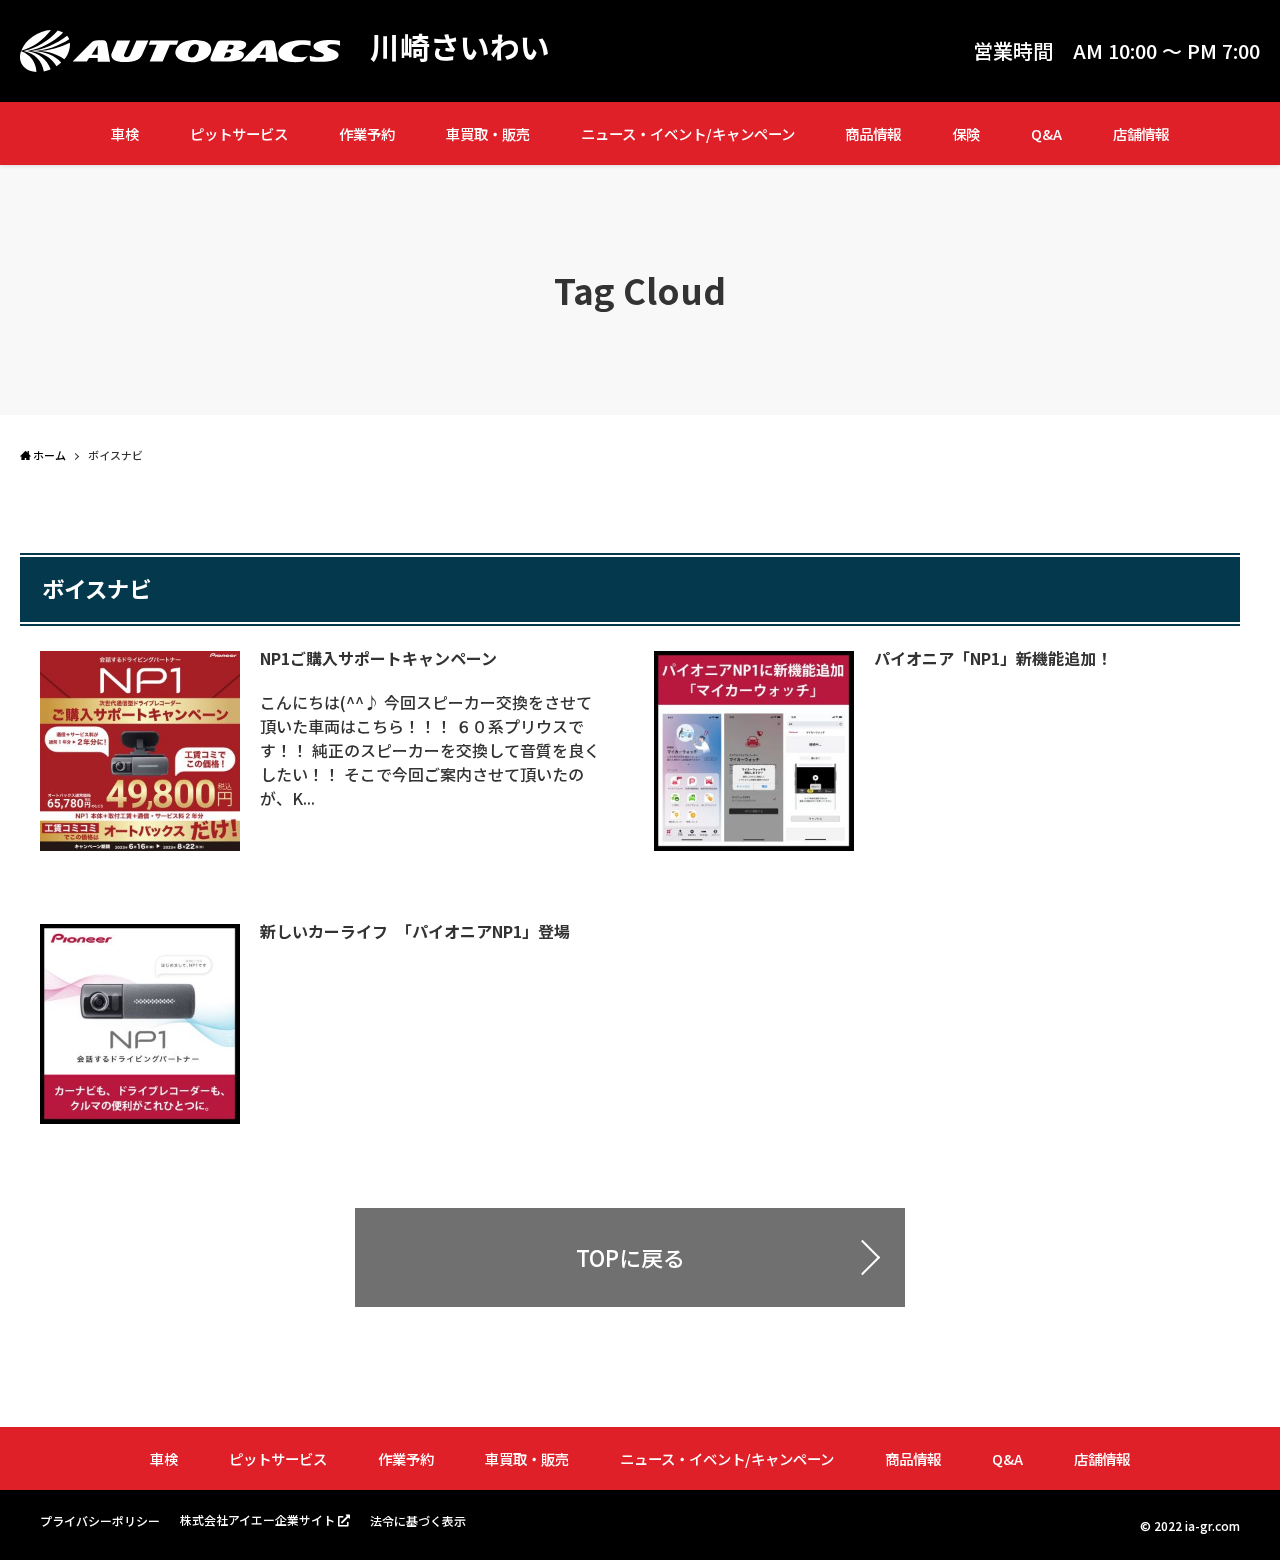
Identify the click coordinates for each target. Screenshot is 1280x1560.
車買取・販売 (488, 133)
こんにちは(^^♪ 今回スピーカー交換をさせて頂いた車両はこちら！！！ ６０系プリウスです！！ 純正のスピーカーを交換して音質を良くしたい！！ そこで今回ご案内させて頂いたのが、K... (430, 750)
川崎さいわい (460, 46)
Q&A (1046, 133)
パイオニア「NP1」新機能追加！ (993, 658)
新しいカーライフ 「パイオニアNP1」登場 (415, 931)
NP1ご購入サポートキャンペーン (378, 658)
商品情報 (873, 133)
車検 (125, 133)
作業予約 (367, 133)
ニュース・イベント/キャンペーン (688, 133)
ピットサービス (239, 133)
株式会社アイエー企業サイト (257, 1519)
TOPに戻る (630, 1257)
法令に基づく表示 (418, 1520)
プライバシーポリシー (100, 1520)
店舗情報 (1141, 133)
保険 (966, 133)
